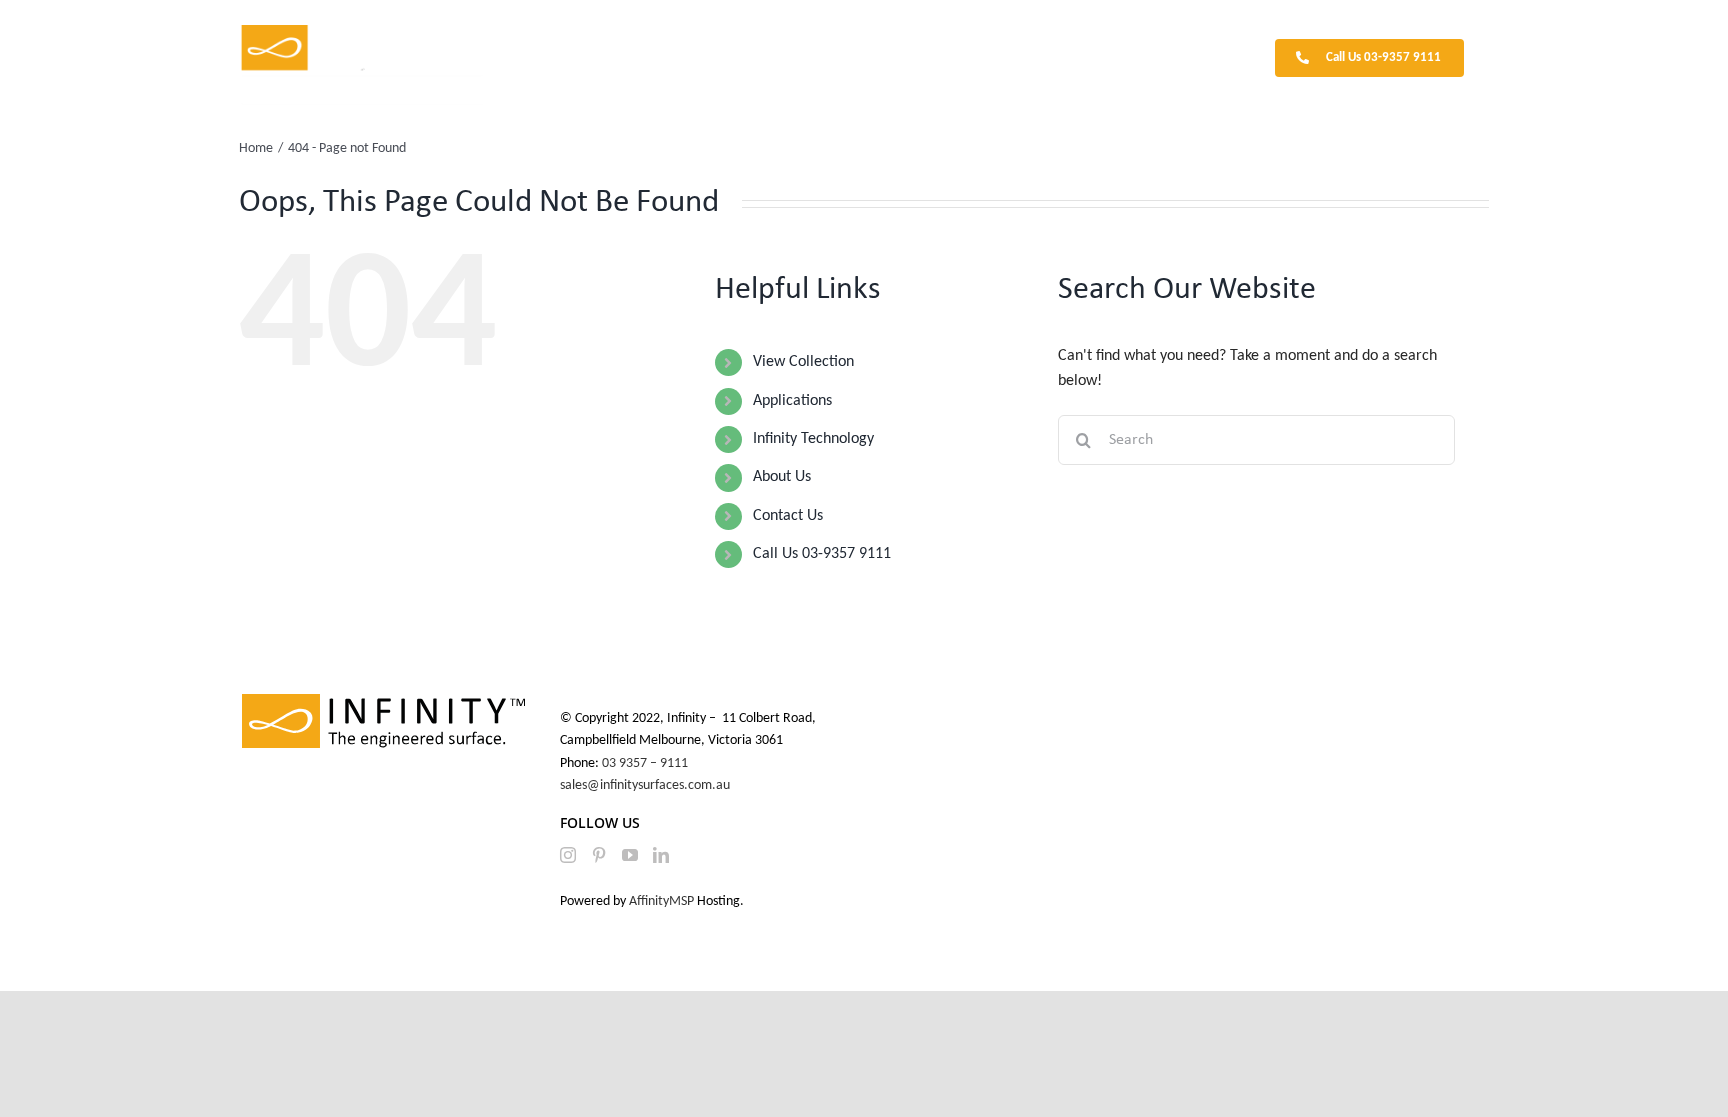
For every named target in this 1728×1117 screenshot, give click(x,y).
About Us (782, 477)
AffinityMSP (661, 901)
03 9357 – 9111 (646, 763)
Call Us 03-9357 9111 (822, 554)
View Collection (803, 362)
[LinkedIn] (661, 855)
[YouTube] (630, 855)
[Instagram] (568, 855)
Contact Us (788, 516)
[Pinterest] (599, 855)
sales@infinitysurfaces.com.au (645, 785)
